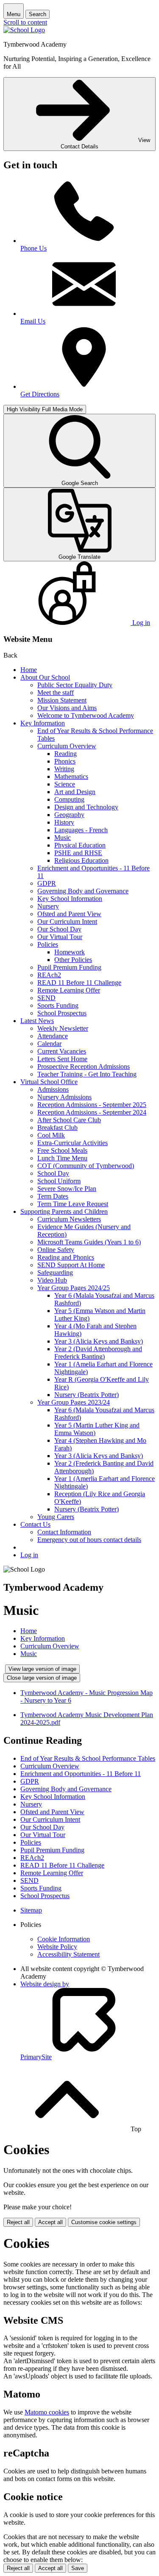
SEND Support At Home (71, 1265)
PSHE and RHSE (78, 853)
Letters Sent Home (62, 1059)
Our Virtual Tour (60, 937)
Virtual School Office (49, 1082)
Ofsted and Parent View (69, 914)
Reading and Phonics (66, 1257)
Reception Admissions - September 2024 (92, 1112)
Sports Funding (58, 1005)
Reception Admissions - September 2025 (92, 1105)
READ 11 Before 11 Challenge (79, 983)
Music (63, 838)
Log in (29, 1555)
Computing (69, 799)
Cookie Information (64, 1939)
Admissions (53, 1089)
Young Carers (56, 1517)
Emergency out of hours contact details (89, 1540)
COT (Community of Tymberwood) (86, 1166)
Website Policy (57, 1947)
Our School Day (59, 929)
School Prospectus (62, 1013)
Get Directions (40, 394)
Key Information (43, 723)
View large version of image (42, 1669)
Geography (69, 815)
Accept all (50, 2222)
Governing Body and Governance (83, 891)
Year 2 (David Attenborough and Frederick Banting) (98, 1353)
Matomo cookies (47, 2412)
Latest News (37, 1021)
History (64, 822)
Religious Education (81, 860)
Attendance (53, 1036)
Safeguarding (55, 1273)
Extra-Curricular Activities (73, 1143)
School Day (53, 1173)
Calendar (49, 1044)
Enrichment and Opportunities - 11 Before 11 (81, 1774)
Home (29, 670)
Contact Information (64, 1532)
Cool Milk (51, 1135)
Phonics (65, 761)
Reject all (18, 2222)
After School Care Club (69, 1120)
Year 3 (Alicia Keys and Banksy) (99, 1341)
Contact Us (35, 1524)
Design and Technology (86, 807)
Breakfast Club (57, 1128)
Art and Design (75, 792)
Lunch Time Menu (62, 1158)
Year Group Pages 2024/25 (74, 1288)
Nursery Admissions (64, 1097)
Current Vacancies (62, 1051)
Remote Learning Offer (69, 990)
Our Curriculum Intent (67, 921)
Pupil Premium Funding (69, 967)
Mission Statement (62, 700)
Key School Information (70, 899)
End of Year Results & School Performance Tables (88, 1758)
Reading (66, 754)
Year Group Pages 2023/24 (74, 1402)
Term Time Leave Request (73, 1204)
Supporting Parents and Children (64, 1211)
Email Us (33, 321)
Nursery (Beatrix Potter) (86, 1395)
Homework (70, 952)
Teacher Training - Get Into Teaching (87, 1074)
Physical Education (80, 845)
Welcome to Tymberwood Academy (86, 715)
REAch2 (49, 975)
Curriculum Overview (67, 746)
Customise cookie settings (104, 2222)
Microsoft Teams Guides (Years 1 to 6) (89, 1242)
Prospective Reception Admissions (84, 1066)
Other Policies (73, 960)
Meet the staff (56, 693)
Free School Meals (62, 1150)
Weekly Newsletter (63, 1028)
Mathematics (71, 776)
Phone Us (33, 248)
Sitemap (31, 1910)
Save (78, 2568)
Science (65, 784)
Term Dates (53, 1196)
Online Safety (56, 1250)
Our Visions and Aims (67, 708)
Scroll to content (25, 22)
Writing (64, 769)
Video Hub (52, 1280)
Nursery (48, 906)
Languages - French (81, 830)
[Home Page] (24, 30)
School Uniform (59, 1181)
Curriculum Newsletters (69, 1219)
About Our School (45, 677)
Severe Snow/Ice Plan (67, 1189)
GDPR (47, 883)
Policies (48, 944)
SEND (46, 998)
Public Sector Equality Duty (75, 685)
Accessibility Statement (68, 1954)
